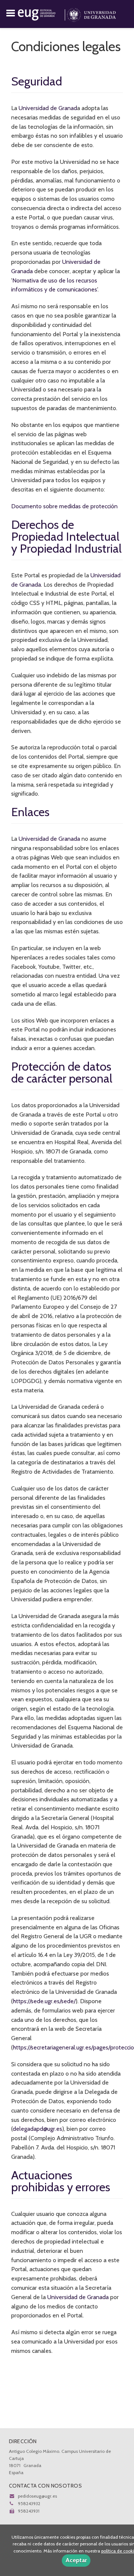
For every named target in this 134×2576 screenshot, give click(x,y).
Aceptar (76, 2560)
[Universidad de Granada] (91, 13)
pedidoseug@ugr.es (37, 2496)
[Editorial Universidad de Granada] (42, 13)
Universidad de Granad (48, 108)
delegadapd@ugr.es (37, 2129)
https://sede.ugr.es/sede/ (44, 2001)
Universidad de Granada (49, 839)
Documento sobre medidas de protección (64, 506)
